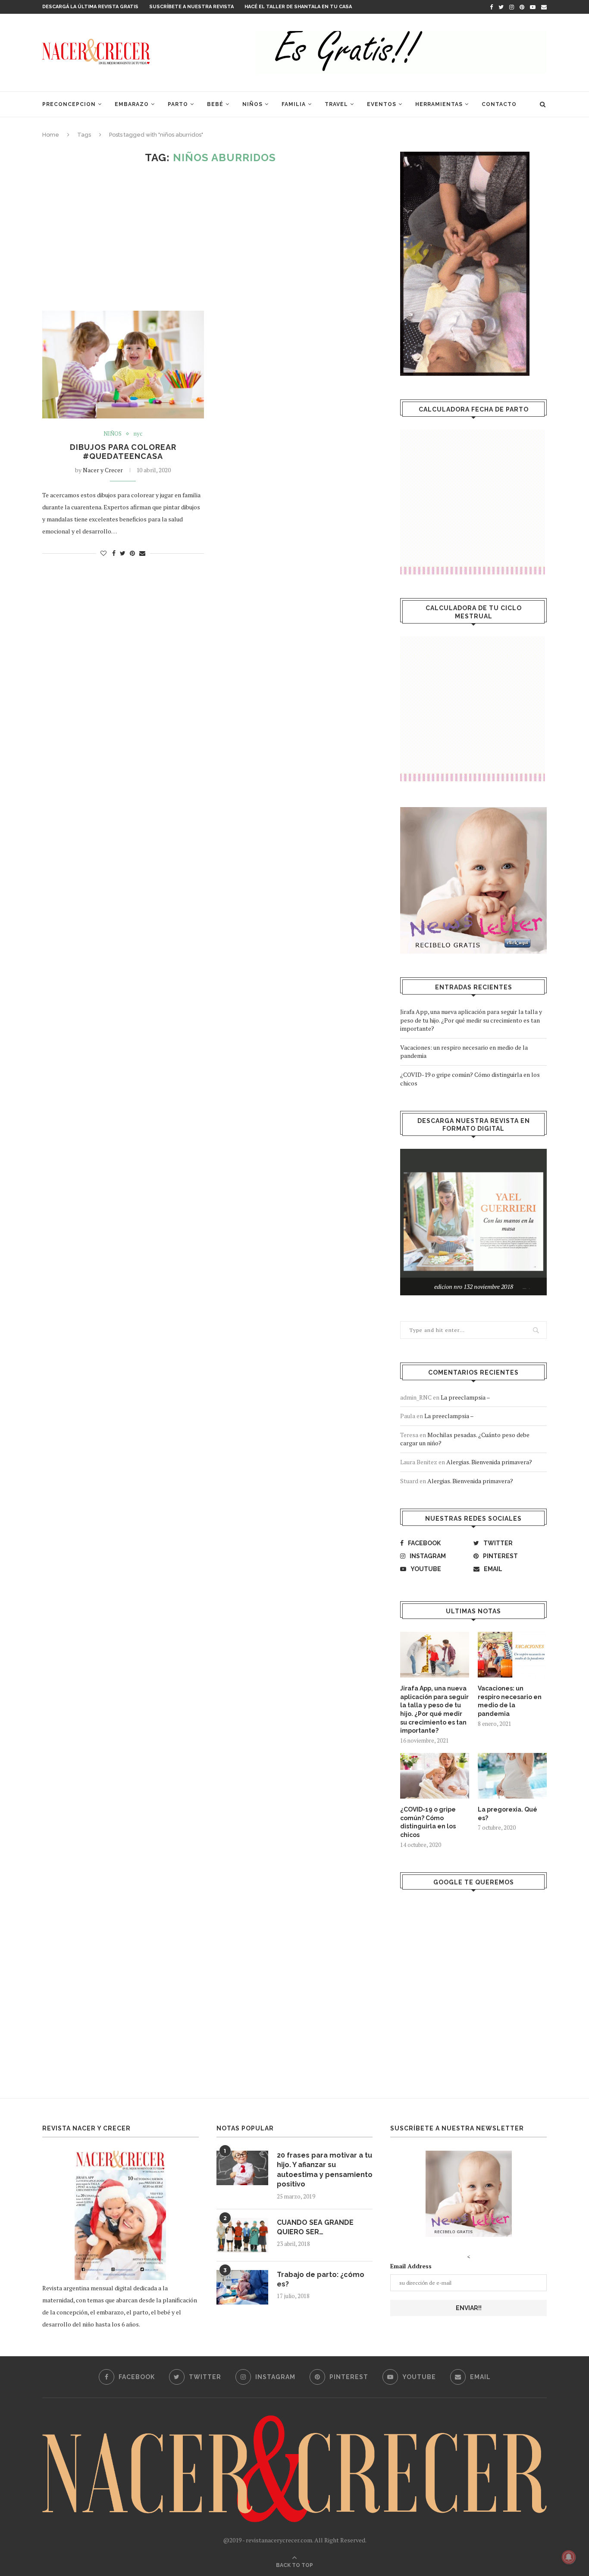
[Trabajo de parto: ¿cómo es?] (242, 2287)
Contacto (499, 104)
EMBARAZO (132, 104)
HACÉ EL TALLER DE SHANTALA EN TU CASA (298, 7)
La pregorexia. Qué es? (508, 1814)
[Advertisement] (210, 237)
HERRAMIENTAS (439, 104)
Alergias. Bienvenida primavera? (489, 1462)
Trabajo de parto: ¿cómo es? (321, 2279)
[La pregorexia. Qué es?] (512, 1776)
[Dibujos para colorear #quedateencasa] (123, 365)
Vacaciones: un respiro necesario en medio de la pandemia (510, 1701)
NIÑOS (252, 104)
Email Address (411, 2266)
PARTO (178, 104)
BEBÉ (215, 104)
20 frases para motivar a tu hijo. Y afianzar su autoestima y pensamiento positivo (325, 2170)
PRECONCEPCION (69, 104)
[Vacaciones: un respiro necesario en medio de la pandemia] (512, 1655)
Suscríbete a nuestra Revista (191, 7)
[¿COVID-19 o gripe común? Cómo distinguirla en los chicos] (435, 1776)
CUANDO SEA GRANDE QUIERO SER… (315, 2227)
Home (51, 135)
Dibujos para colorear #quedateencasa (123, 452)
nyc (138, 434)
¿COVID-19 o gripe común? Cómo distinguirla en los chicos (428, 1822)
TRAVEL (336, 104)
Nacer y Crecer (103, 470)
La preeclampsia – (465, 1397)
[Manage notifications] (569, 2557)
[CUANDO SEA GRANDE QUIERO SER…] (242, 2235)
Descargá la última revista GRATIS (90, 7)
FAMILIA (294, 104)
